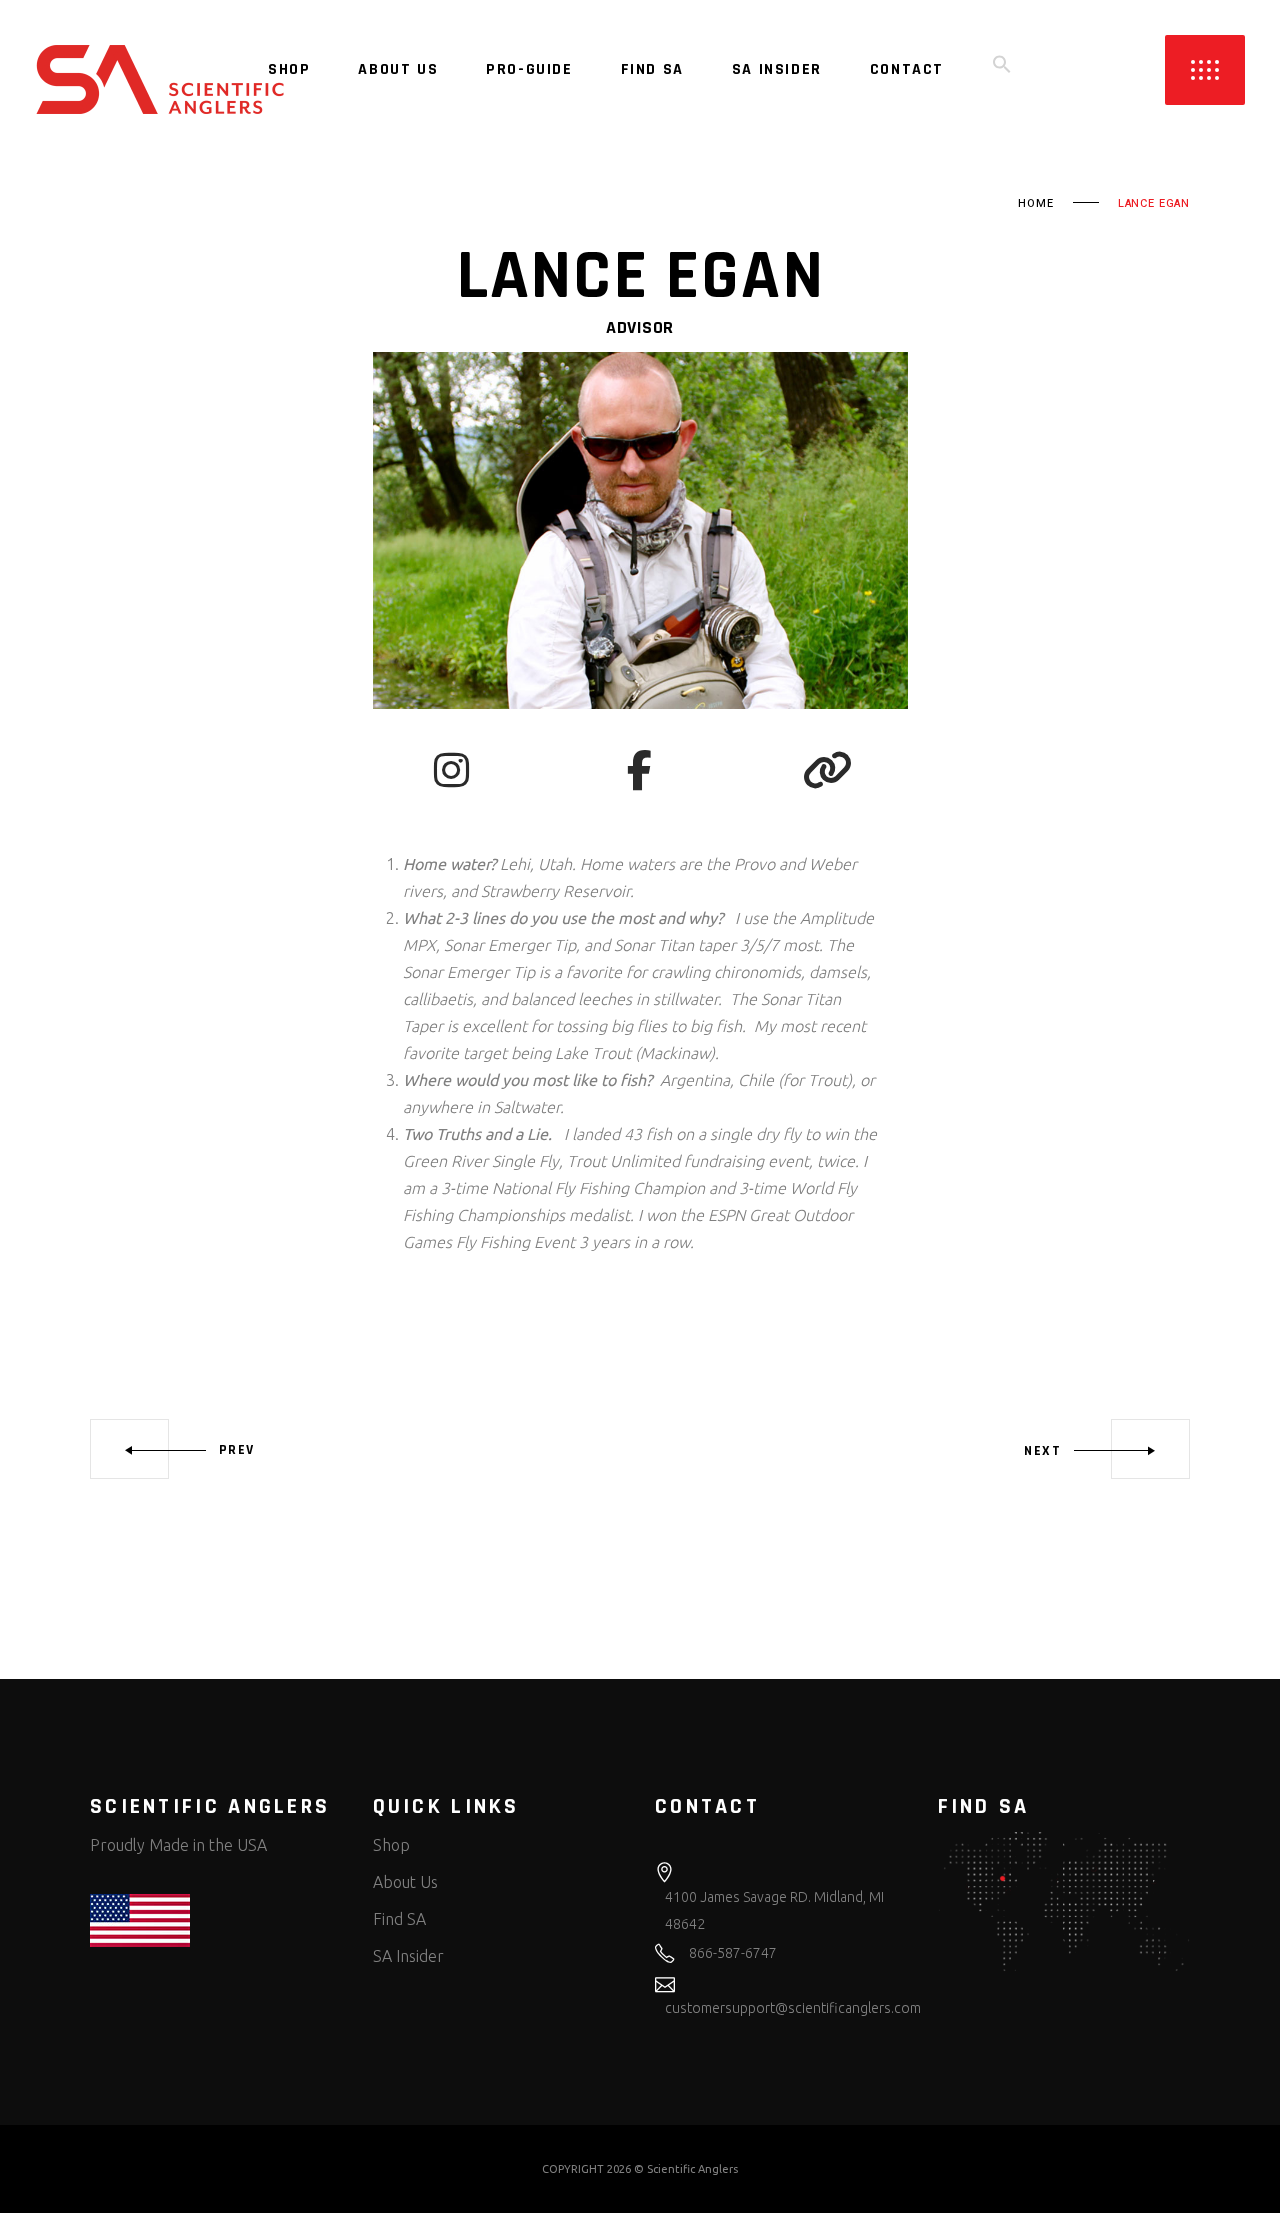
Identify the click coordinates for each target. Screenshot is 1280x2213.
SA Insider (408, 1956)
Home (1035, 204)
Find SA (399, 1919)
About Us (405, 1882)
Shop (391, 1845)
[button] (1002, 70)
